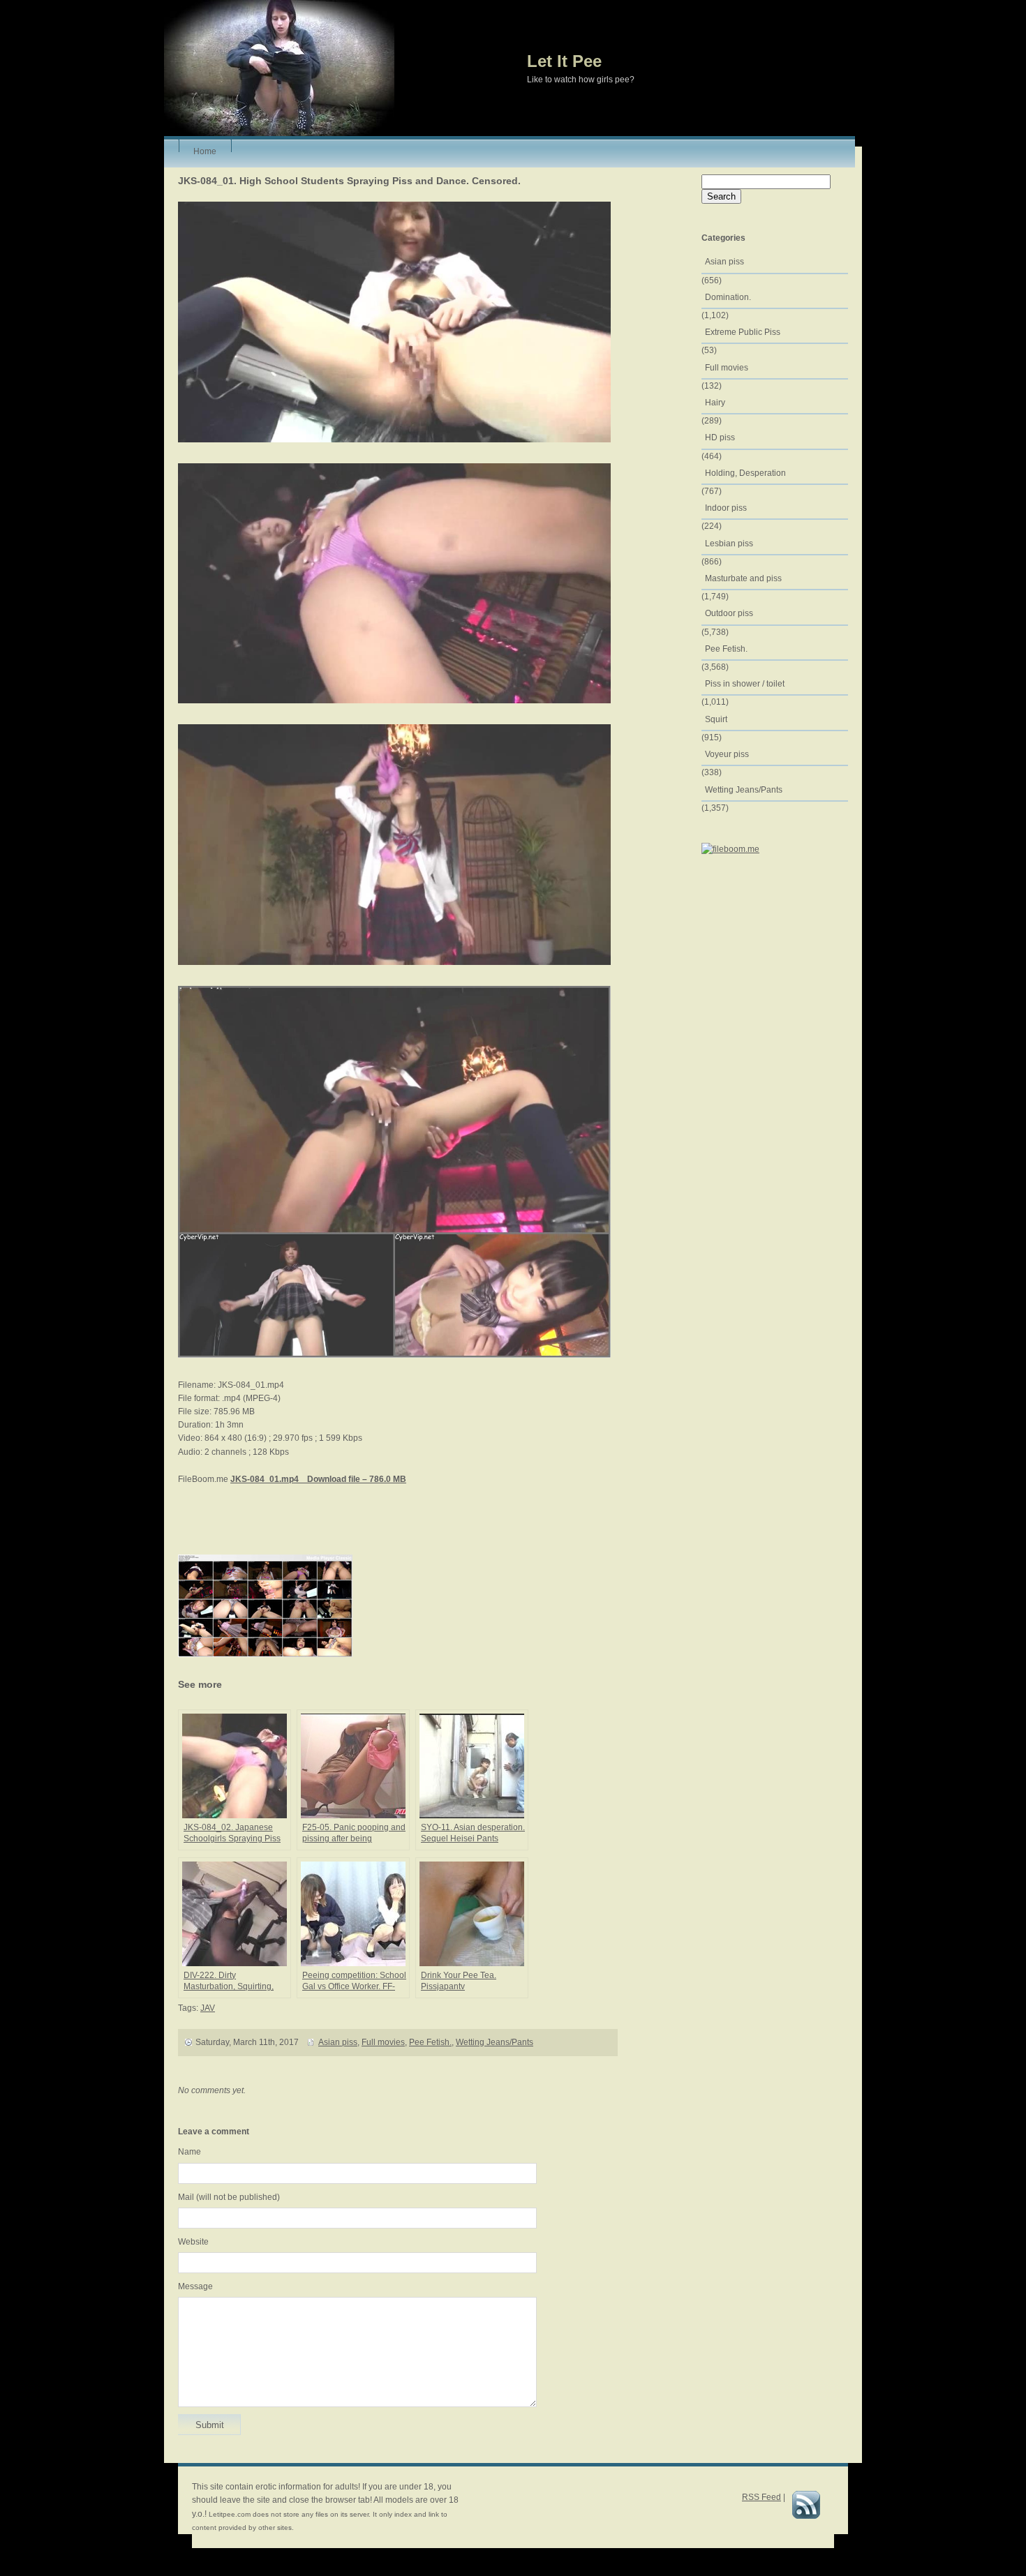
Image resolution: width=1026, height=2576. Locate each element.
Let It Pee (564, 61)
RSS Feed (761, 2497)
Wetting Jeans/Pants (495, 2042)
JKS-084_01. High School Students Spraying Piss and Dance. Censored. (349, 181)
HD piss (720, 437)
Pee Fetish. (430, 2042)
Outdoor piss (729, 613)
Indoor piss (726, 508)
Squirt (716, 719)
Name (189, 2152)
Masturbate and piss (743, 578)
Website (193, 2242)
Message (195, 2286)
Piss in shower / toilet (745, 684)
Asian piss (338, 2042)
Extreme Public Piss (743, 332)
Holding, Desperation (745, 473)
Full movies (383, 2042)
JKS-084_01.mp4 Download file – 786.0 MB (318, 1479)
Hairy (715, 403)
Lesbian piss (729, 544)
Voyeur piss (727, 754)
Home (205, 149)
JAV (208, 2008)
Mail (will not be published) (229, 2197)
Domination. (728, 297)
